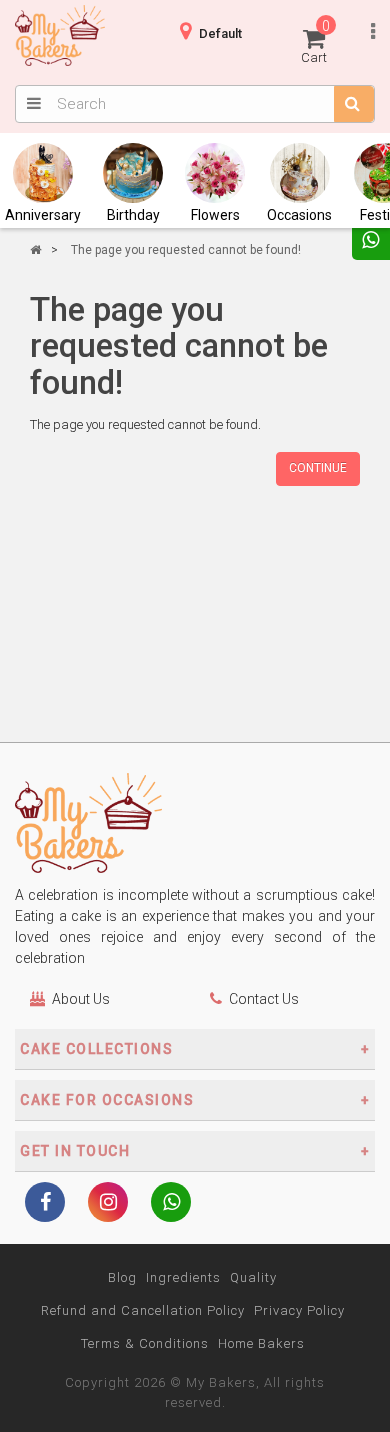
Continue (318, 468)
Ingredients (183, 1277)
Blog (122, 1277)
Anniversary (43, 215)
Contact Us (264, 999)
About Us (81, 999)
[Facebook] (45, 1204)
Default (220, 33)
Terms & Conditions (145, 1343)
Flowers (215, 215)
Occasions (299, 215)
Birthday (133, 215)
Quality (253, 1277)
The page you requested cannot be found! (186, 250)
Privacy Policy (299, 1310)
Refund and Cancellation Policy (143, 1310)
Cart (315, 41)
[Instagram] (108, 1204)
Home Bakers (261, 1343)
